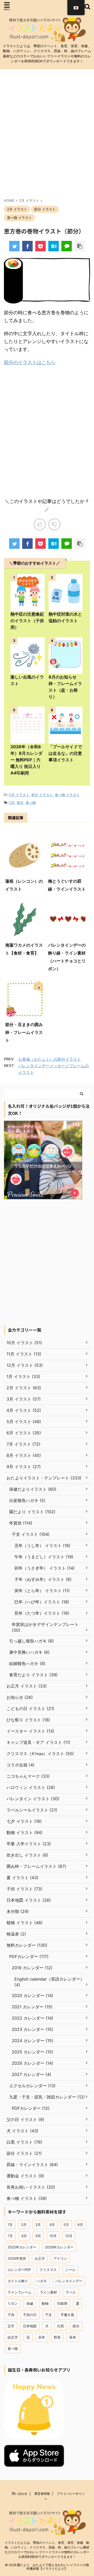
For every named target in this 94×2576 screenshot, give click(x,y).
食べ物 (31, 802)
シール (70, 2270)
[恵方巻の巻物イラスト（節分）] (54, 246)
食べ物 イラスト (67, 795)
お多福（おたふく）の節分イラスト (50, 1059)
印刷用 (62, 2303)
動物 (45, 2303)
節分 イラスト (42, 795)
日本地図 (30, 2326)
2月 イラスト (19, 795)
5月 (66, 2225)
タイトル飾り (18, 2281)
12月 (69, 2236)
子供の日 (30, 2315)
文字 (11, 2326)
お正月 (40, 2258)
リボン (13, 2303)
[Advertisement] (47, 137)
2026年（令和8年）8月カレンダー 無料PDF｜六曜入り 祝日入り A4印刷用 (27, 760)
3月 (38, 2225)
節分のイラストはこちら (30, 362)
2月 (12, 802)
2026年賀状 (17, 2258)
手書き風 (67, 2315)
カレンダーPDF (19, 2270)
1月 (10, 2225)
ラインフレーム (19, 2292)
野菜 (57, 2337)
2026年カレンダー (59, 2247)
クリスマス (48, 2270)
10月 (53, 2236)
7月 (10, 2236)
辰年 (42, 2337)
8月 (24, 2236)
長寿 (73, 2337)
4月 (52, 2225)
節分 (20, 802)
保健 (30, 2303)
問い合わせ (20, 2494)
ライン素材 (48, 2292)
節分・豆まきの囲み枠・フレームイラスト (24, 1032)
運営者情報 (42, 2494)
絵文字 (13, 2337)
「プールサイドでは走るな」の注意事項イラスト (65, 753)
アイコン (60, 2258)
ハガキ (42, 2281)
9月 (38, 2236)
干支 (49, 2315)
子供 (11, 2315)
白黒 (61, 2326)
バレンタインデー (69, 2281)
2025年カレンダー (22, 2247)
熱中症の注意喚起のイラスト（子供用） (27, 621)
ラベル (71, 2292)
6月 (80, 2225)
